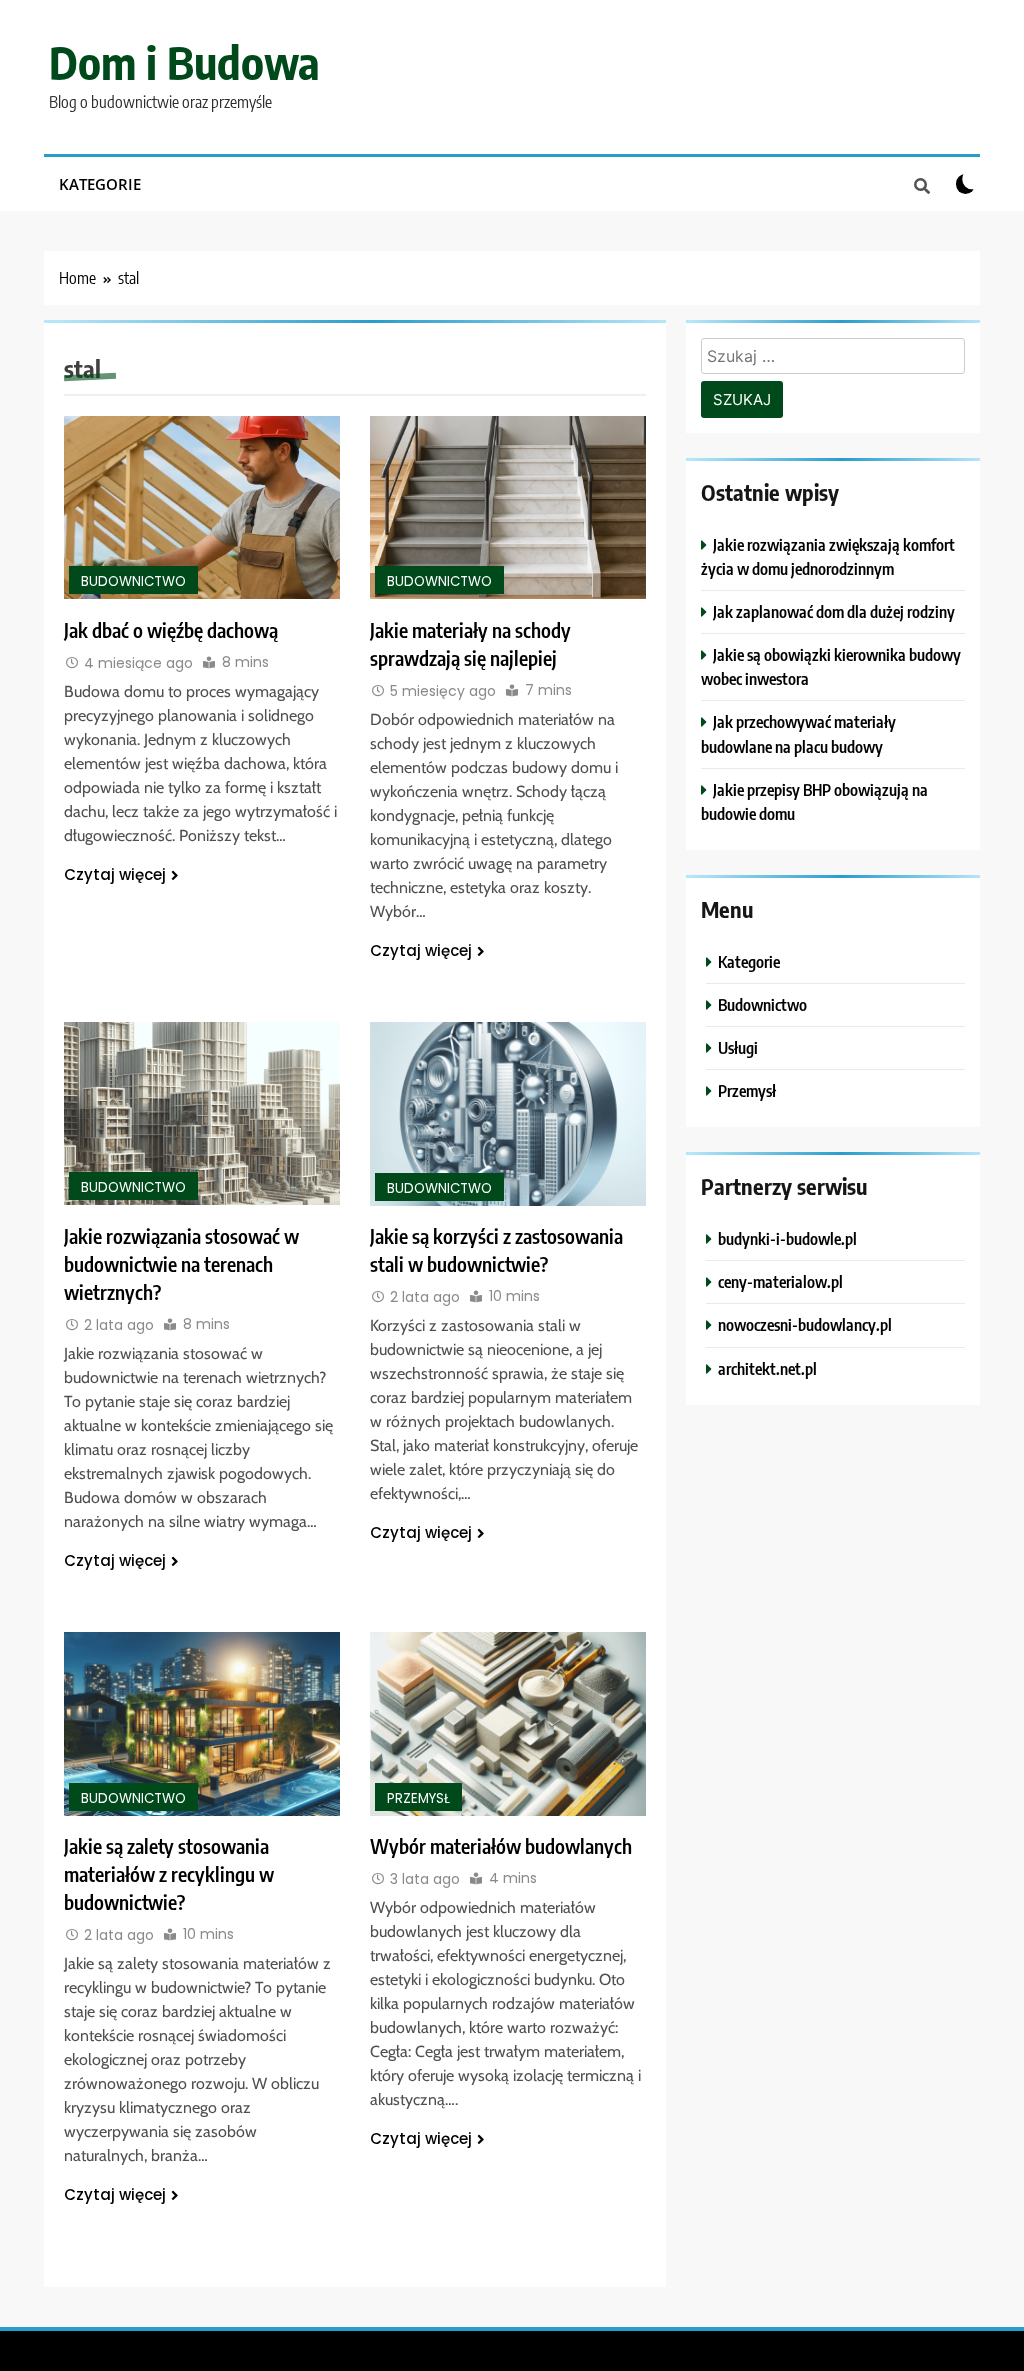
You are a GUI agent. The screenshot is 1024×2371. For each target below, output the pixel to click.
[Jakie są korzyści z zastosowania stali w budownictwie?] (508, 1114)
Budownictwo (133, 581)
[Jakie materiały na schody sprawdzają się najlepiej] (508, 507)
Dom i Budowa (184, 62)
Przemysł (418, 1798)
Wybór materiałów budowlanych (501, 1846)
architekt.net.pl (767, 1368)
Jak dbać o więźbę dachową (171, 630)
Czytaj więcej (115, 874)
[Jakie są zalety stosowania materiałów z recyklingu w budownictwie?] (202, 1724)
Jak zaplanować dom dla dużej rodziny (834, 611)
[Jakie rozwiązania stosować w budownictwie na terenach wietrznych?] (202, 1113)
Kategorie (100, 184)
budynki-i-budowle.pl (787, 1238)
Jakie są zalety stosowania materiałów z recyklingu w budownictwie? (169, 1874)
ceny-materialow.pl (780, 1281)
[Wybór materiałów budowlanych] (508, 1724)
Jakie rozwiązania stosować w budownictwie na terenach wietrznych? (181, 1264)
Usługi (738, 1047)
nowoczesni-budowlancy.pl (805, 1324)
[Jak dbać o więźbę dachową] (202, 507)
